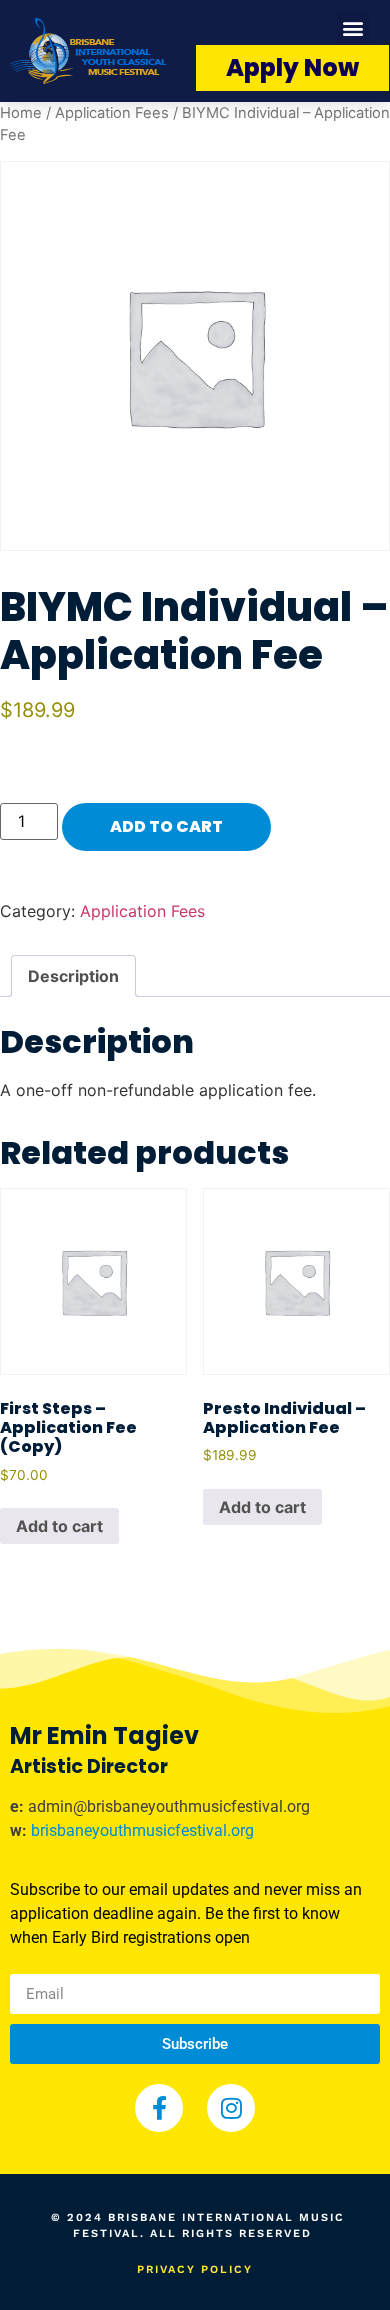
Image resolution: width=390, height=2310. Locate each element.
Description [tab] (73, 976)
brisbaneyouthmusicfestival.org (142, 1830)
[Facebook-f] (159, 2108)
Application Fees (112, 113)
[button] (353, 28)
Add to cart (166, 826)
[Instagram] (231, 2108)
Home (21, 113)
